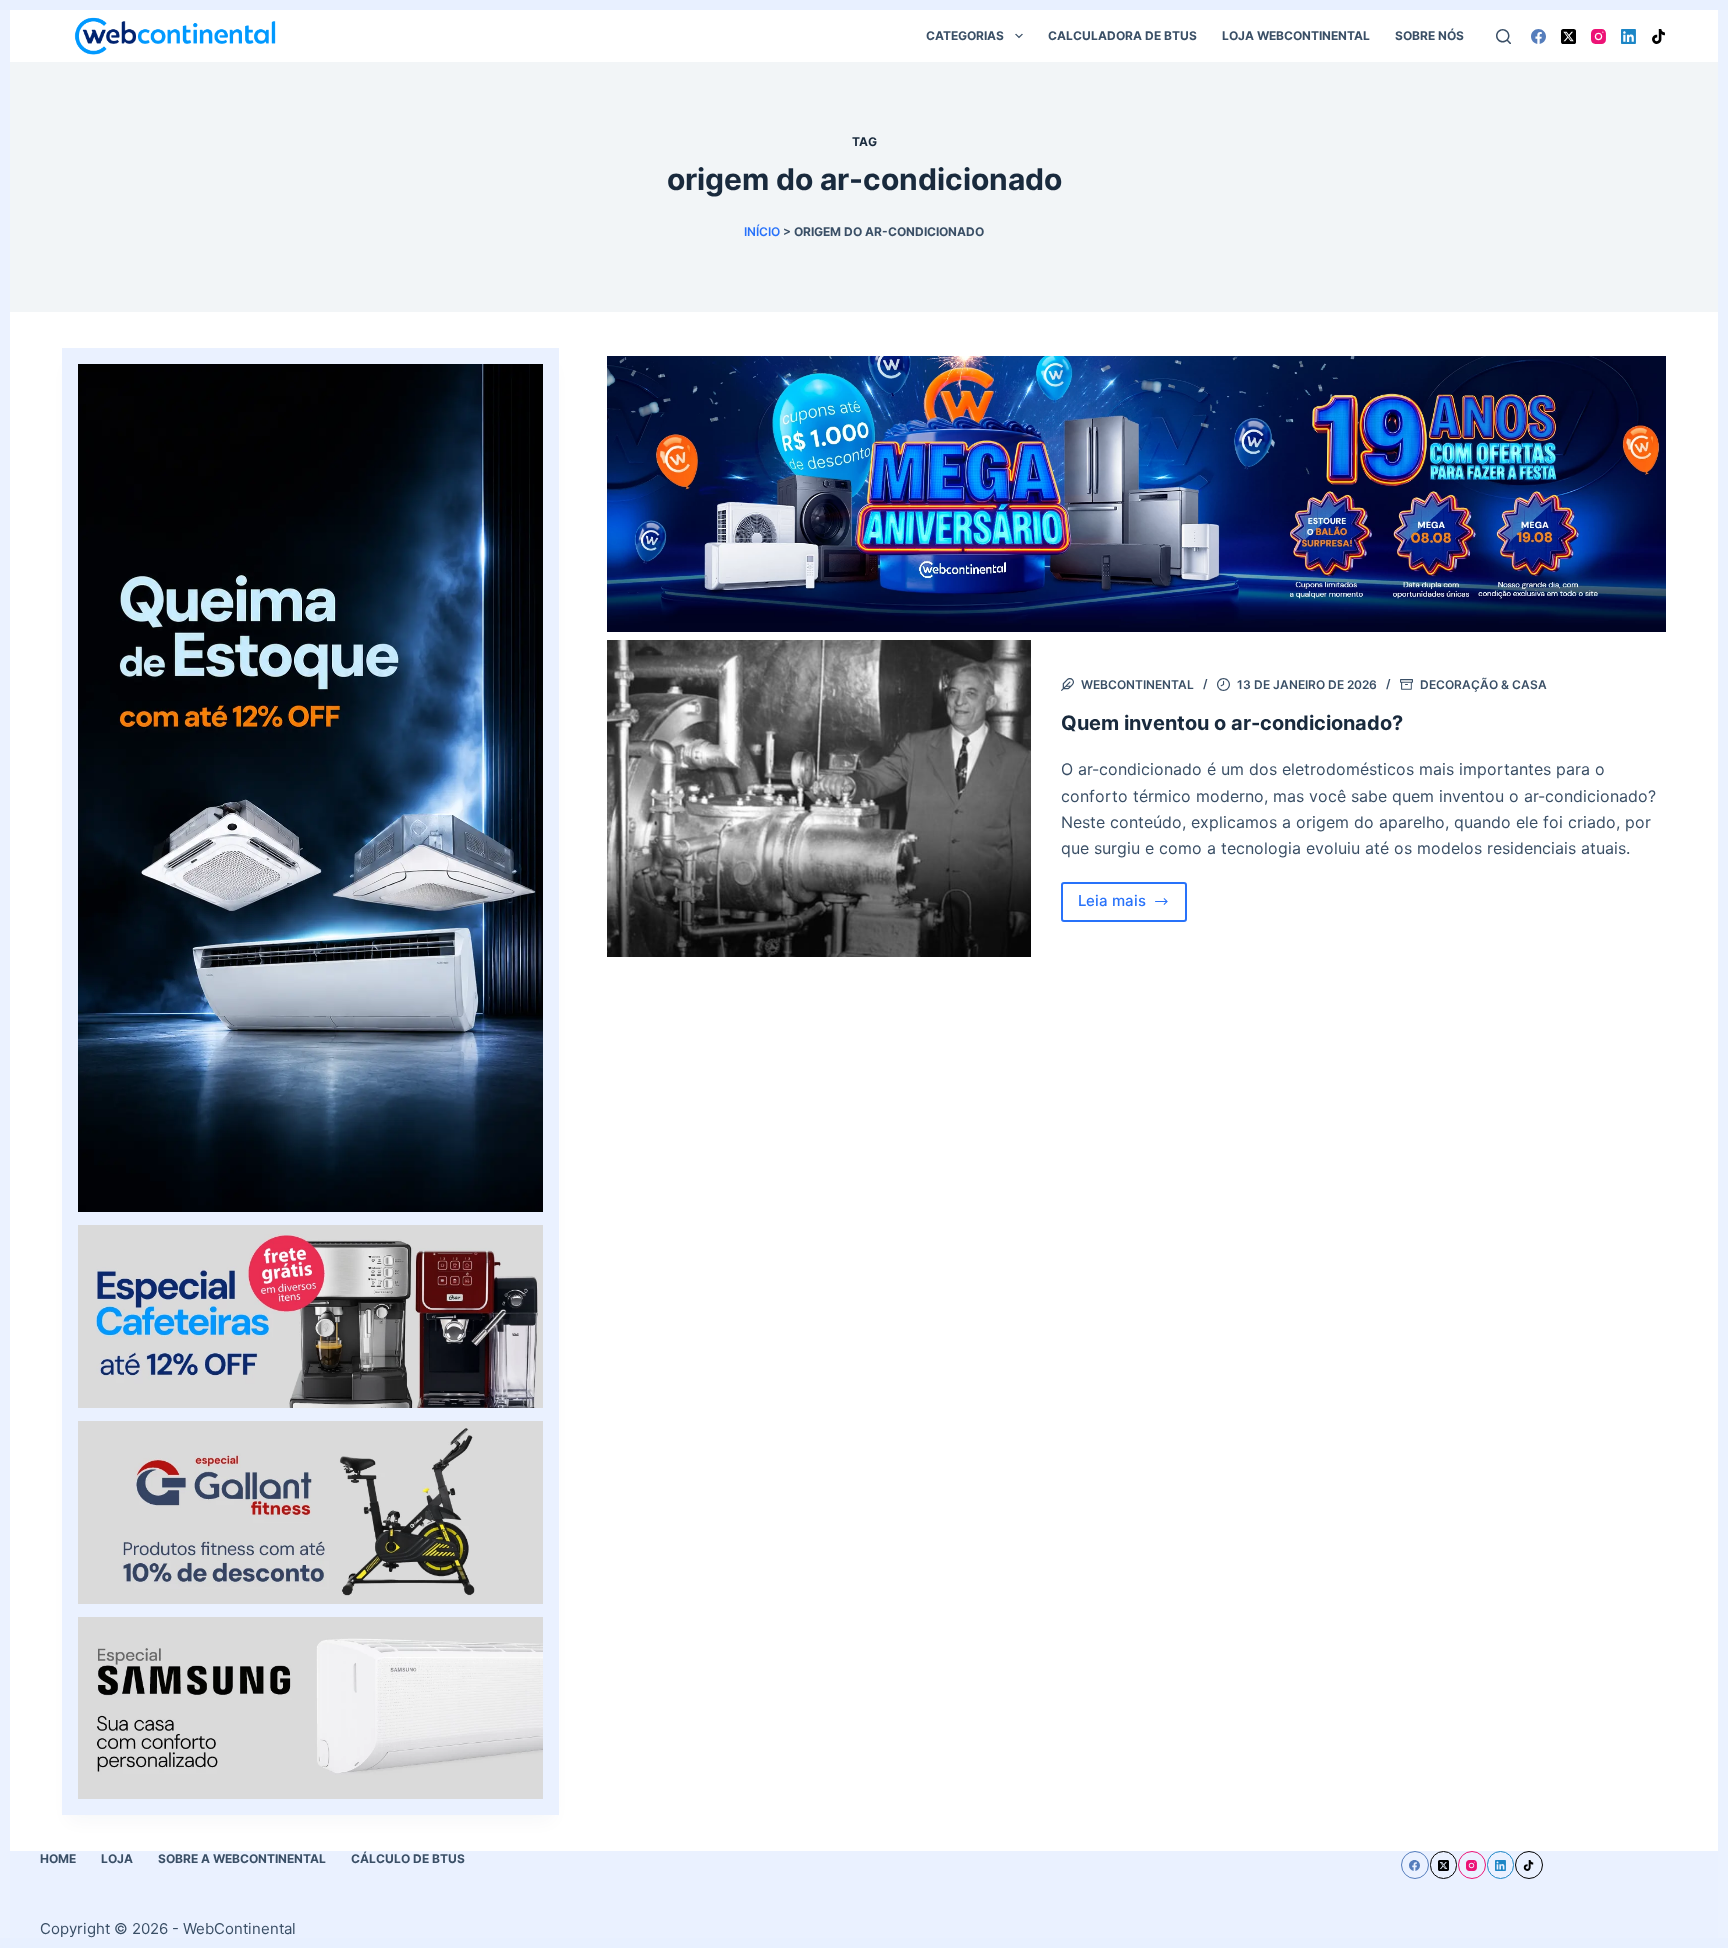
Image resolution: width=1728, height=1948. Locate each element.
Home (58, 1858)
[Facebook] (1538, 36)
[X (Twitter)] (1568, 36)
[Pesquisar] (1503, 36)
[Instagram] (1598, 36)
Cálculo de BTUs (408, 1858)
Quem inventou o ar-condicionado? (1232, 723)
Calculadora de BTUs (1122, 35)
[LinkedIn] (1628, 36)
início (762, 231)
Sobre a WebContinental (242, 1858)
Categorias (965, 35)
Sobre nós (1429, 35)
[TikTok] (1658, 36)
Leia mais (1133, 906)
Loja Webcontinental (1296, 35)
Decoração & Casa (1483, 684)
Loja (117, 1858)
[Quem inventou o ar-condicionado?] (819, 799)
